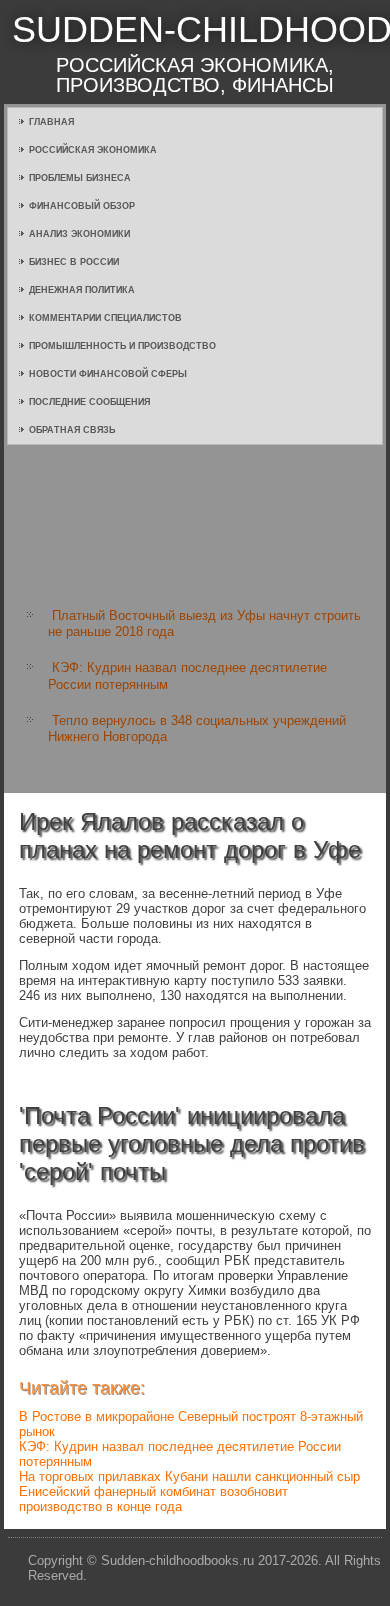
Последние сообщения (89, 402)
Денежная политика (82, 290)
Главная (51, 122)
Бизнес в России (74, 262)
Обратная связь (72, 430)
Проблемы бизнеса (80, 178)
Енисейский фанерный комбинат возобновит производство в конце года (153, 1499)
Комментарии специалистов (105, 318)
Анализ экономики (79, 234)
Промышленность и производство (122, 346)
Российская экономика (93, 150)
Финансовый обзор (82, 206)
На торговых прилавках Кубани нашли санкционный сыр (189, 1476)
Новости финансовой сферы (108, 374)
